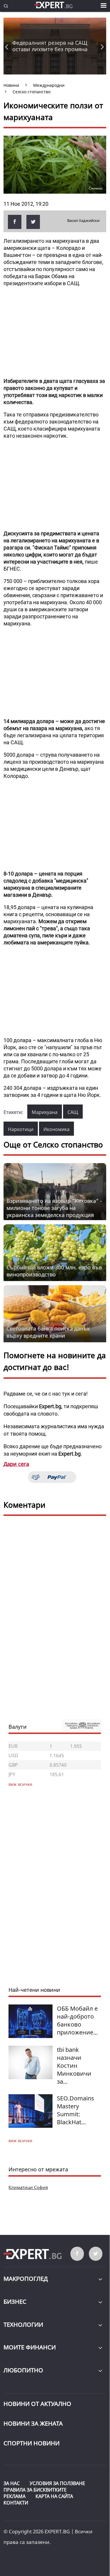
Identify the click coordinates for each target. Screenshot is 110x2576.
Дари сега (16, 1464)
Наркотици (21, 1129)
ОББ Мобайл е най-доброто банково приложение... (77, 2020)
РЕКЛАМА (15, 2496)
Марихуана (45, 1112)
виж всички (20, 2141)
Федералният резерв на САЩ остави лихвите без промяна (50, 46)
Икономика (56, 1129)
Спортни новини (32, 2443)
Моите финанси (30, 2347)
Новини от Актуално (37, 2404)
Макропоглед (26, 2279)
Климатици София (28, 2187)
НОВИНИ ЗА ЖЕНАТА (33, 2423)
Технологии (23, 2325)
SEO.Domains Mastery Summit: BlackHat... (76, 2110)
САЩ (73, 1112)
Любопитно (23, 2370)
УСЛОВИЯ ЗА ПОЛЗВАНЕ (57, 2483)
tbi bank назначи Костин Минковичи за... (74, 2066)
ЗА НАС (12, 2483)
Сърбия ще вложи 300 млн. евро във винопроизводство (54, 1271)
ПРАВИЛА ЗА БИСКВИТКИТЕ (35, 2490)
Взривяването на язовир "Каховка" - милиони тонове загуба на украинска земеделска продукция (54, 1208)
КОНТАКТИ (16, 2503)
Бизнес (15, 2302)
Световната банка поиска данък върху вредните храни (48, 1332)
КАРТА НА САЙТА (54, 2496)
